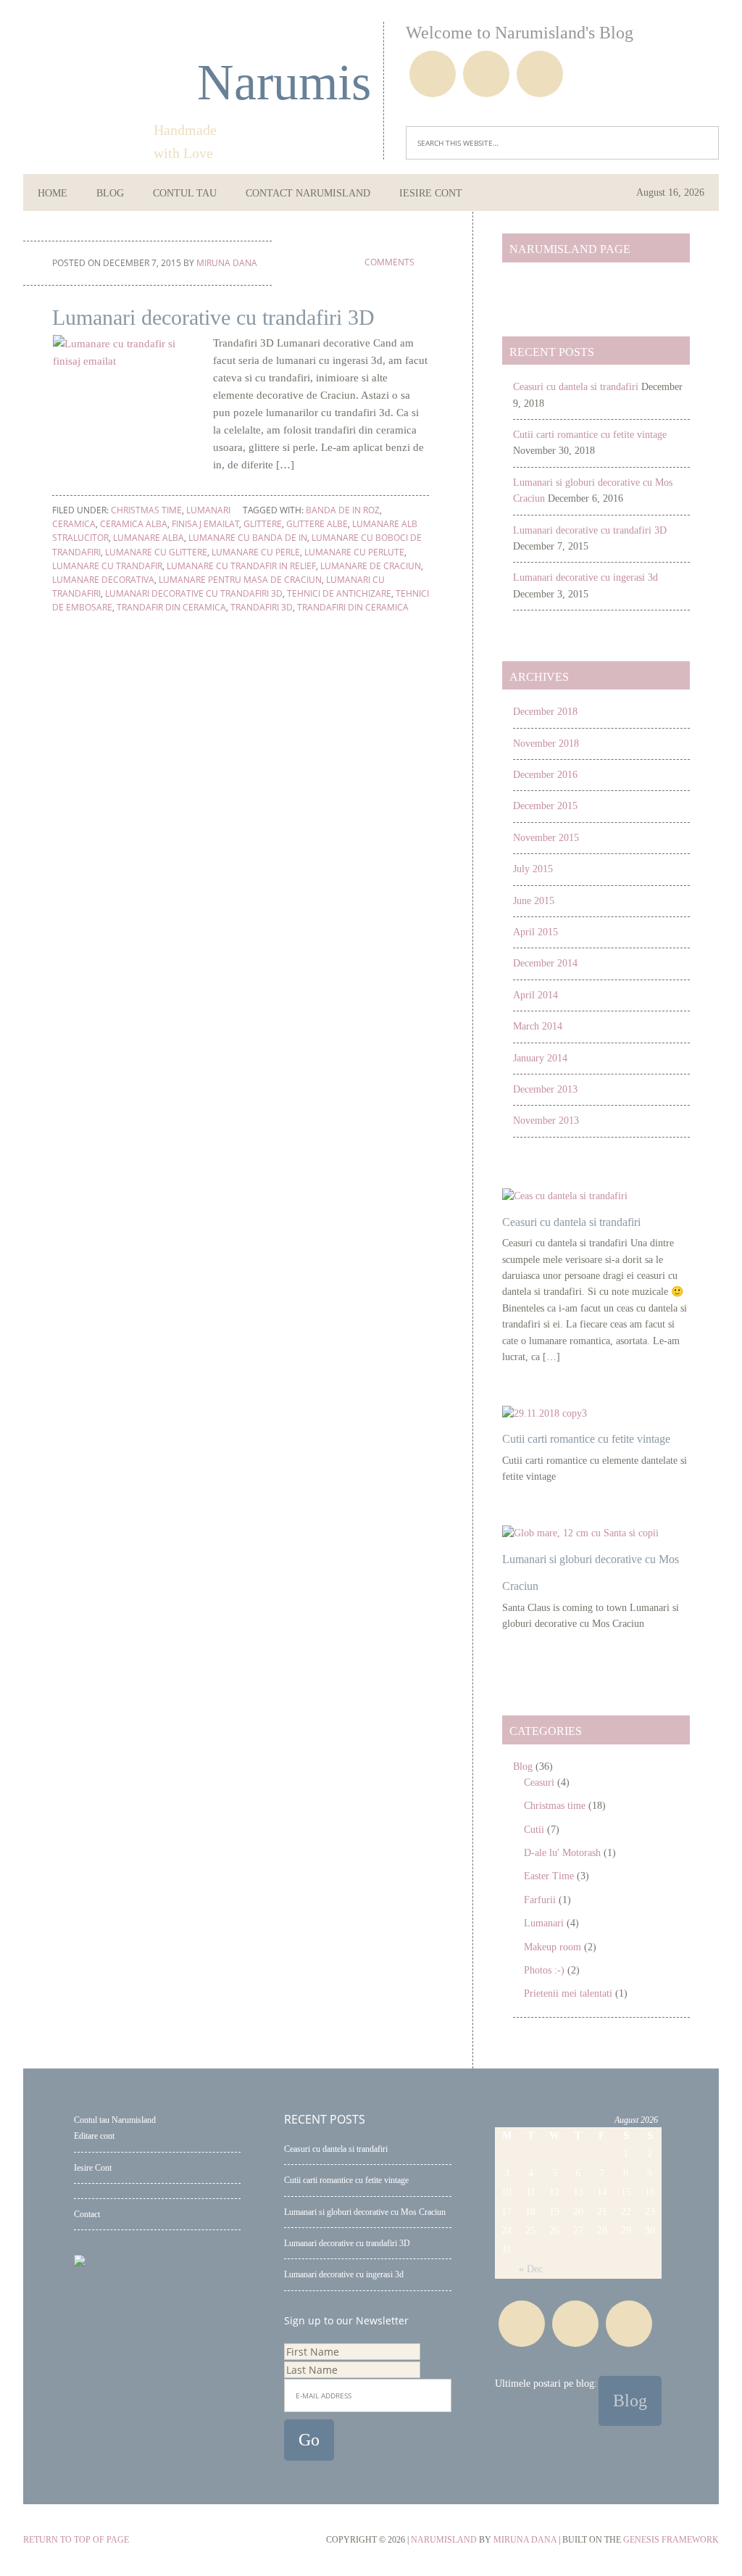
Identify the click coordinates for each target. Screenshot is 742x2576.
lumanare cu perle (256, 552)
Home (53, 193)
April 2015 (535, 932)
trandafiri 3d (262, 607)
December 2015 (545, 806)
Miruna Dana (525, 2540)
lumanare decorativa (103, 580)
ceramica (74, 524)
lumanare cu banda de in (248, 538)
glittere (263, 524)
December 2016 (545, 775)
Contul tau (185, 193)
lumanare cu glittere (156, 552)
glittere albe (317, 524)
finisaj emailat (205, 524)
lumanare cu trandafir (107, 566)
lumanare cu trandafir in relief (241, 566)
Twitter (540, 74)
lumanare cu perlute (354, 552)
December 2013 (545, 1089)
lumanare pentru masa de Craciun (240, 580)
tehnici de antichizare (339, 593)
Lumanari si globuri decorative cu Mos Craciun (365, 2212)
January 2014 (540, 1058)
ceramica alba (134, 524)
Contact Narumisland (308, 193)
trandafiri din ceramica (353, 607)
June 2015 (534, 901)
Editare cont (94, 2136)
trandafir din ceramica (171, 607)
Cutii (534, 1830)
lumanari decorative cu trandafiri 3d (194, 593)
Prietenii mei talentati (568, 1993)
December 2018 (545, 712)
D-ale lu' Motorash (562, 1853)
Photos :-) (544, 1970)
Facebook (433, 74)
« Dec (531, 2269)
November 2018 (546, 744)
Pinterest (486, 74)
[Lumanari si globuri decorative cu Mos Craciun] (580, 1533)
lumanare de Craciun (371, 566)
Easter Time (549, 1876)
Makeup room (553, 1947)
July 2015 (533, 869)
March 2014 (538, 1026)
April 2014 (535, 995)
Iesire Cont (93, 2168)
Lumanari (208, 510)
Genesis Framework (671, 2540)
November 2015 (546, 838)
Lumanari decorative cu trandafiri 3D (213, 317)
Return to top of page (76, 2540)
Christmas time (146, 510)
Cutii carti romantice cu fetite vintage (590, 435)
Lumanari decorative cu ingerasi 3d (585, 577)
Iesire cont (431, 193)
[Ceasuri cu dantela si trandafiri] (565, 1196)
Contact (87, 2214)
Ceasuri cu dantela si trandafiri (576, 387)
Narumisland (248, 82)
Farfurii (540, 1900)
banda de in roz (343, 510)
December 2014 (545, 963)
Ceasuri (539, 1782)
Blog (110, 193)
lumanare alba (149, 538)
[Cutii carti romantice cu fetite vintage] (545, 1413)
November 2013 (546, 1121)
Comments (388, 262)
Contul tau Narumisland (115, 2120)
